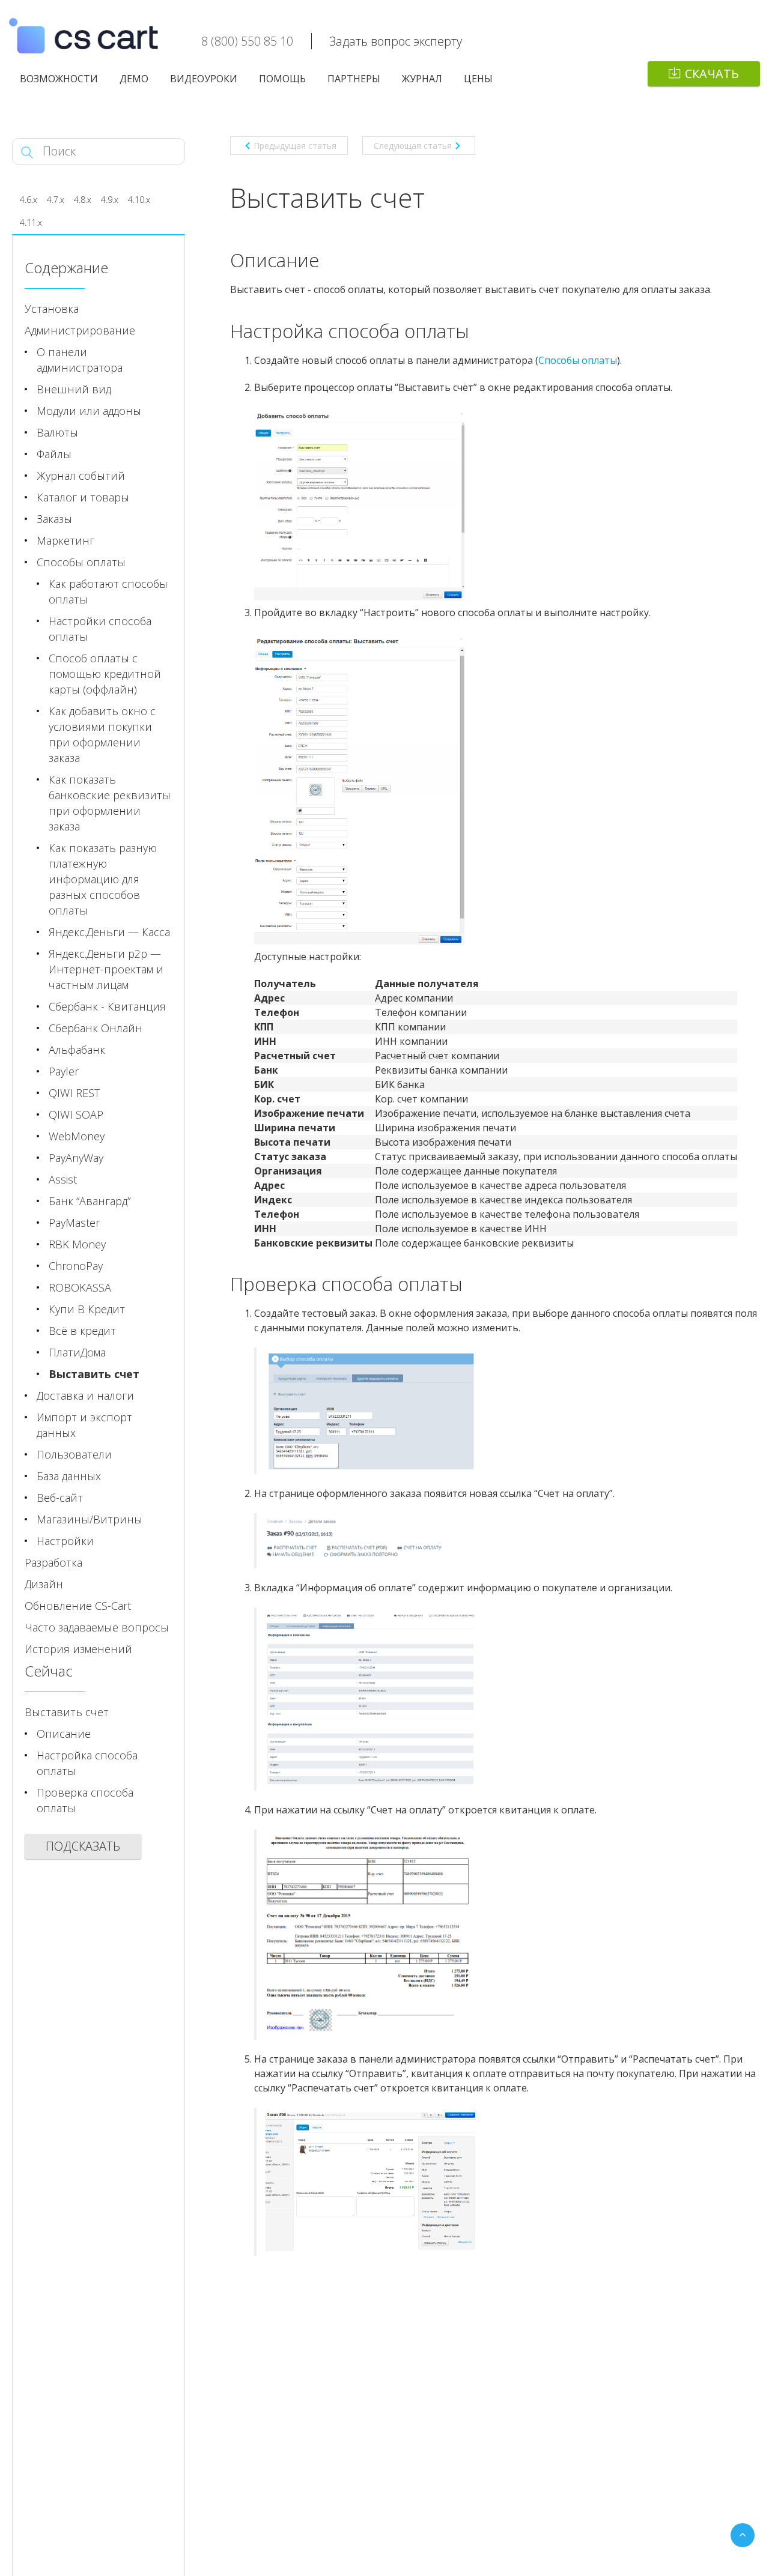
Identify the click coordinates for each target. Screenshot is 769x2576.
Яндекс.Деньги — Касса (109, 932)
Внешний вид (74, 389)
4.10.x (139, 200)
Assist (63, 1179)
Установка (52, 309)
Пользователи (74, 1454)
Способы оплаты (81, 562)
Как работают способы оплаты (108, 591)
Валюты (57, 432)
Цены (478, 79)
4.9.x (110, 200)
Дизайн (44, 1584)
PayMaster (74, 1223)
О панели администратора (80, 360)
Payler (64, 1071)
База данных (69, 1476)
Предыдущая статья (295, 146)
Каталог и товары (83, 497)
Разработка (53, 1562)
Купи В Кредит (87, 1309)
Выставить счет (94, 1374)
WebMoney (77, 1136)
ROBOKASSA (80, 1287)
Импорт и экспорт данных (84, 1425)
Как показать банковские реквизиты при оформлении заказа (110, 803)
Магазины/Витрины (90, 1519)
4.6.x (29, 200)
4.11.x (31, 222)
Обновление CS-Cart (78, 1606)
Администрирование (80, 330)
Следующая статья (413, 146)
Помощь (282, 79)
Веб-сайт (60, 1498)
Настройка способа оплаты (87, 1763)
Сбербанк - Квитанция (107, 1006)
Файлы (54, 454)
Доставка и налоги (85, 1395)
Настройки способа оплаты (100, 629)
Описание (64, 1734)
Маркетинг (65, 540)
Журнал (422, 79)
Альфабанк (77, 1050)
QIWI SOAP (76, 1114)
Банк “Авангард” (90, 1201)
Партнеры (354, 79)
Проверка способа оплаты (85, 1800)
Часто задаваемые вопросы (97, 1627)
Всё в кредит (82, 1331)
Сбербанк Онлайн (96, 1028)
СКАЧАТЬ (712, 74)
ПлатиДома (77, 1352)
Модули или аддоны (89, 411)
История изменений (78, 1649)
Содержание (66, 268)
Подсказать (83, 1846)
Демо (134, 79)
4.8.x (83, 200)
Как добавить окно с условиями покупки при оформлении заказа (102, 734)
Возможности (59, 79)
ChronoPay (76, 1266)
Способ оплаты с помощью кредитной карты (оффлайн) (105, 674)
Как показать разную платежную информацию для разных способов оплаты (103, 879)
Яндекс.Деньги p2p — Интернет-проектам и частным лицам (106, 969)
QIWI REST (74, 1093)
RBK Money (77, 1244)
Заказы (54, 519)
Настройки (65, 1541)
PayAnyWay (76, 1158)
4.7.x (56, 200)
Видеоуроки (204, 79)
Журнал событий (81, 476)
